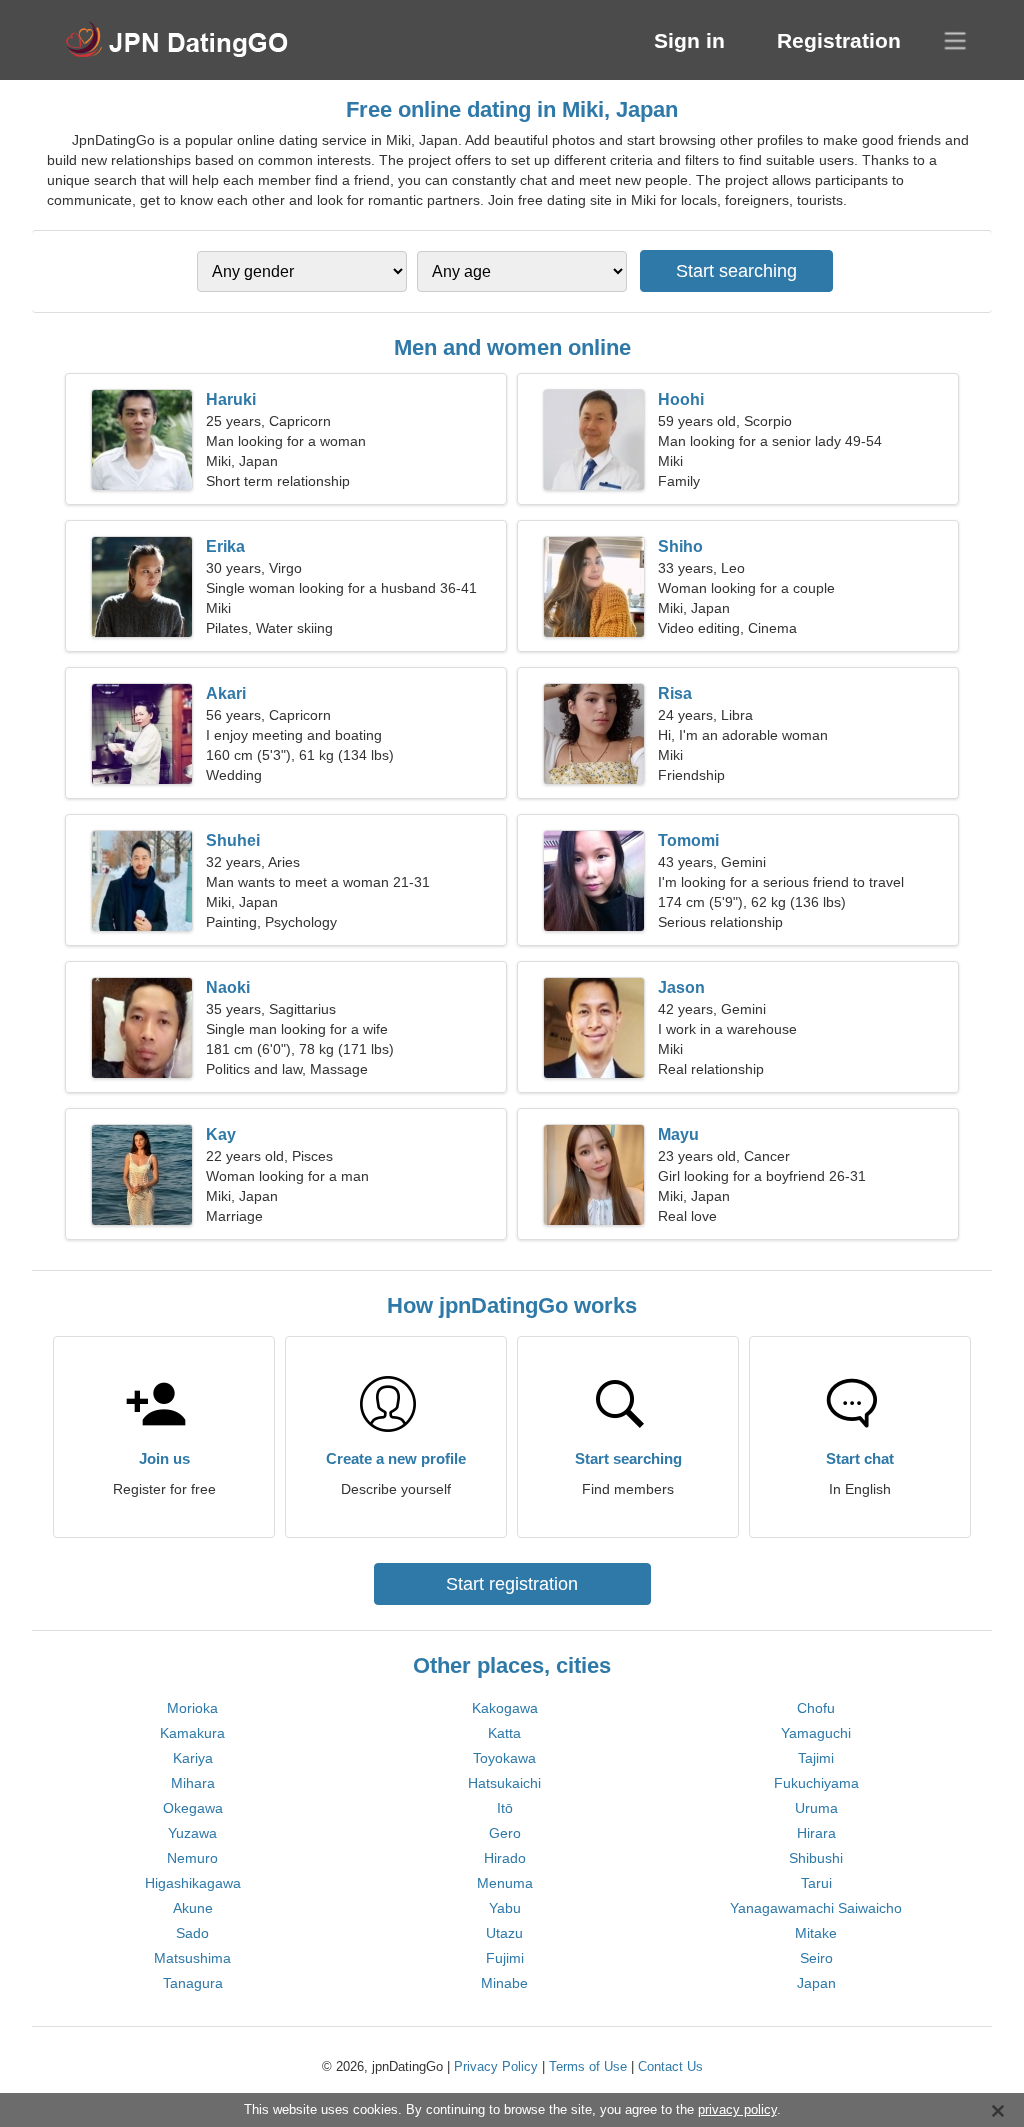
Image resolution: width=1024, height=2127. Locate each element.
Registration (839, 40)
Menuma (505, 1883)
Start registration (512, 1584)
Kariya (193, 1758)
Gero (505, 1833)
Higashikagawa (193, 1883)
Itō (505, 1808)
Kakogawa (505, 1708)
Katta (504, 1733)
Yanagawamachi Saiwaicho (816, 1908)
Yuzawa (192, 1833)
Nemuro (192, 1858)
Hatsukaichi (504, 1783)
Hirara (816, 1833)
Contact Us (670, 2066)
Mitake (816, 1933)
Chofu (816, 1708)
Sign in (689, 40)
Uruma (816, 1808)
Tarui (816, 1883)
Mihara (193, 1783)
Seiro (816, 1958)
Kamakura (192, 1733)
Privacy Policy (496, 2066)
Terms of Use (588, 2066)
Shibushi (816, 1858)
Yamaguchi (816, 1733)
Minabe (504, 1983)
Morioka (192, 1708)
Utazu (504, 1933)
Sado (192, 1933)
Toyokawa (504, 1758)
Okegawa (193, 1808)
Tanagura (193, 1983)
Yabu (505, 1908)
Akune (193, 1908)
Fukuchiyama (816, 1783)
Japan (816, 1983)
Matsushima (192, 1958)
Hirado (505, 1858)
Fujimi (505, 1958)
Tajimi (816, 1758)
